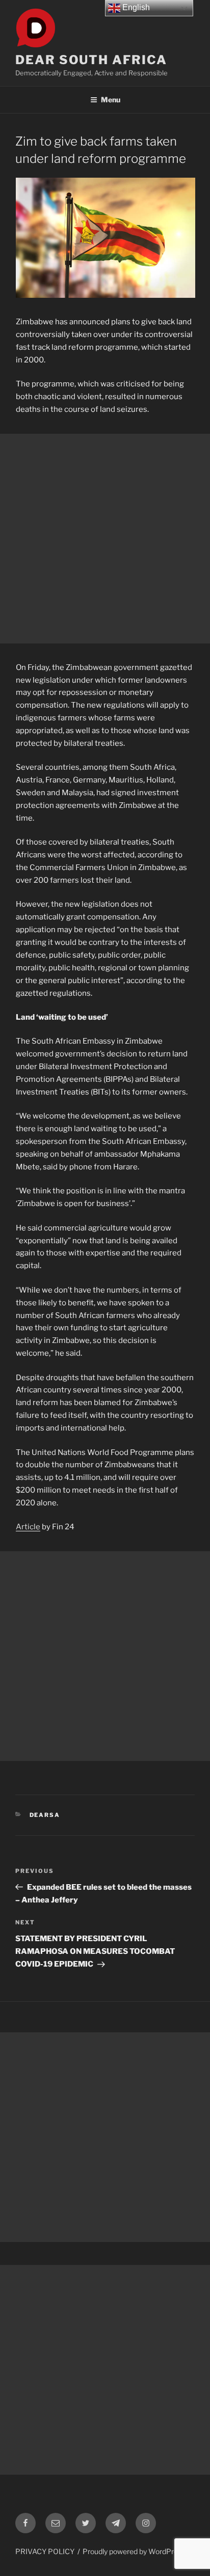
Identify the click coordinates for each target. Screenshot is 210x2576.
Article (28, 1527)
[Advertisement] (105, 539)
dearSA (45, 1815)
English (135, 7)
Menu (111, 100)
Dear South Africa (91, 60)
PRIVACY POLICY (45, 2551)
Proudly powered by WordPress (134, 2551)
